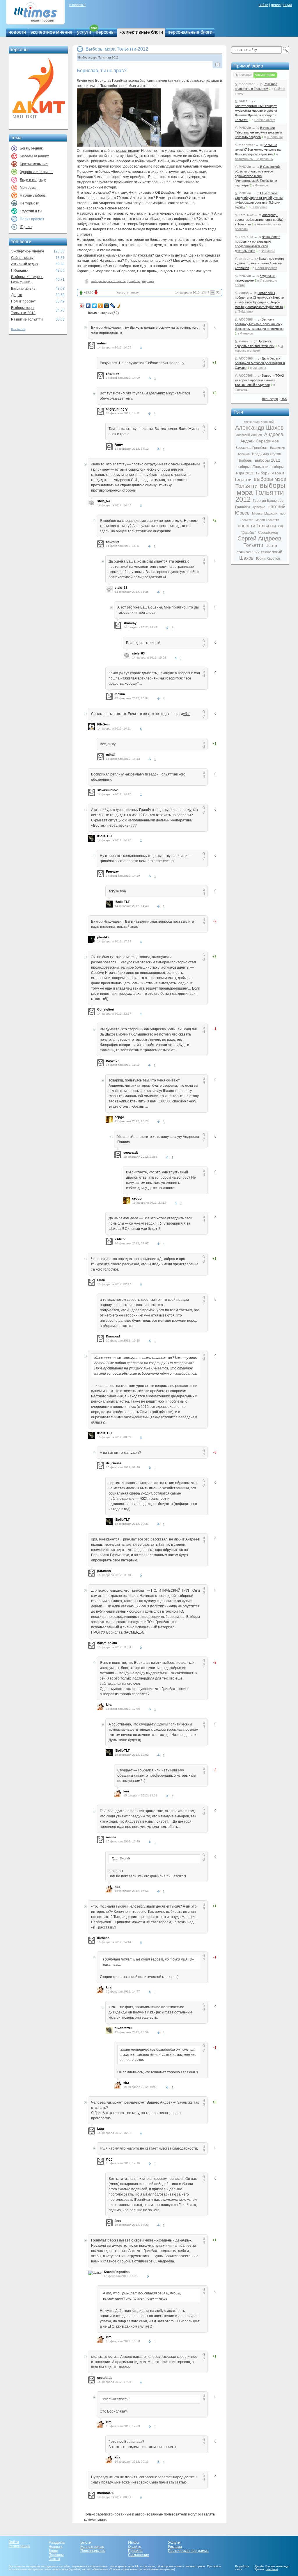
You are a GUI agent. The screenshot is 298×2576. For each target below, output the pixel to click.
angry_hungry (117, 409)
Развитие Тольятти (27, 319)
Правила (135, 2551)
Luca (101, 1280)
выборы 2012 (268, 460)
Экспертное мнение (28, 251)
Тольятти (253, 545)
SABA (243, 101)
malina (120, 694)
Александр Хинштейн (260, 422)
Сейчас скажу (22, 258)
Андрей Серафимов (260, 441)
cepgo (119, 1117)
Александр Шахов (259, 428)
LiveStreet (272, 2569)
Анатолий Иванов (249, 435)
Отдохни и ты (31, 211)
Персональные (93, 2551)
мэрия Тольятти (267, 520)
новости (17, 32)
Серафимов (268, 533)
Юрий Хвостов (268, 558)
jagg (101, 2129)
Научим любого (32, 195)
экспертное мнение (52, 32)
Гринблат (134, 281)
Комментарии (265, 75)
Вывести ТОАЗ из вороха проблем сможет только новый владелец (259, 380)
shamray (133, 292)
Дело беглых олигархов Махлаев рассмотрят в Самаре (260, 363)
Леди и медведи (33, 180)
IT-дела (26, 227)
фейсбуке (124, 393)
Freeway (112, 871)
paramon (113, 1061)
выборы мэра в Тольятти (109, 281)
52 (218, 292)
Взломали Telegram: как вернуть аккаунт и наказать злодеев (258, 132)
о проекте (77, 5)
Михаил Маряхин (265, 513)
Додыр (17, 295)
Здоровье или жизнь (37, 172)
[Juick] (119, 306)
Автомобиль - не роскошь (254, 159)
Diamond (113, 1336)
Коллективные (92, 2547)
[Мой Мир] (107, 306)
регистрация (281, 5)
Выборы (246, 460)
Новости (56, 2547)
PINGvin (103, 724)
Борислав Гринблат (252, 448)
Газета (54, 2559)
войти (264, 5)
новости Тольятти (257, 526)
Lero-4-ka (246, 215)
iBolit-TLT (105, 836)
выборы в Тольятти (252, 467)
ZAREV (120, 1239)
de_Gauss (114, 1463)
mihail (102, 343)
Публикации (243, 75)
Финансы (262, 185)
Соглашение (139, 2555)
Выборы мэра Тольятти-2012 (117, 49)
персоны (105, 32)
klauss (244, 293)
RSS (284, 399)
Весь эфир (270, 399)
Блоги (53, 2551)
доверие (259, 507)
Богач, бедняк (31, 148)
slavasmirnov (107, 790)
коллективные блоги (141, 32)
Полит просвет (23, 301)
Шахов (246, 558)
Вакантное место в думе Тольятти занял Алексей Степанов (259, 263)
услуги (84, 32)
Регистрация (19, 2546)
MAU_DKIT (25, 117)
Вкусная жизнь (23, 289)
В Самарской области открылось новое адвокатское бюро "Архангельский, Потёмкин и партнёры (257, 176)
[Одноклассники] (101, 306)
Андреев (148, 281)
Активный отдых (25, 264)
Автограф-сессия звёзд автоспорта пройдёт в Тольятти (260, 220)
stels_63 (103, 501)
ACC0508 (246, 319)
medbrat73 (105, 2493)
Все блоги (18, 329)
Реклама (175, 2547)
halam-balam (107, 1643)
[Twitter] (94, 306)
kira (109, 1705)
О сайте (135, 2547)
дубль (186, 714)
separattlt (131, 1152)
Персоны (56, 2555)
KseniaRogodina (117, 2272)
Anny (119, 444)
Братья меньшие (34, 164)
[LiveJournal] (113, 306)
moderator (247, 84)
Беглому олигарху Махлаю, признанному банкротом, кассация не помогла (259, 324)
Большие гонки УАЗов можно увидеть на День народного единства (258, 150)
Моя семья (29, 188)
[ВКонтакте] (88, 306)
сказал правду (128, 151)
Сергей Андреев (259, 538)
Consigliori (106, 1009)
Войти (14, 2542)
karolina (103, 1938)
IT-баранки (20, 271)
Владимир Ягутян (267, 454)
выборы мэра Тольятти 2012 (260, 492)
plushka (103, 937)
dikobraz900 (124, 2028)
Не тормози (30, 203)
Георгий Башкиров (268, 501)
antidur (244, 259)
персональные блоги (190, 32)
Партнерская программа (188, 2551)
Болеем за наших (34, 156)
